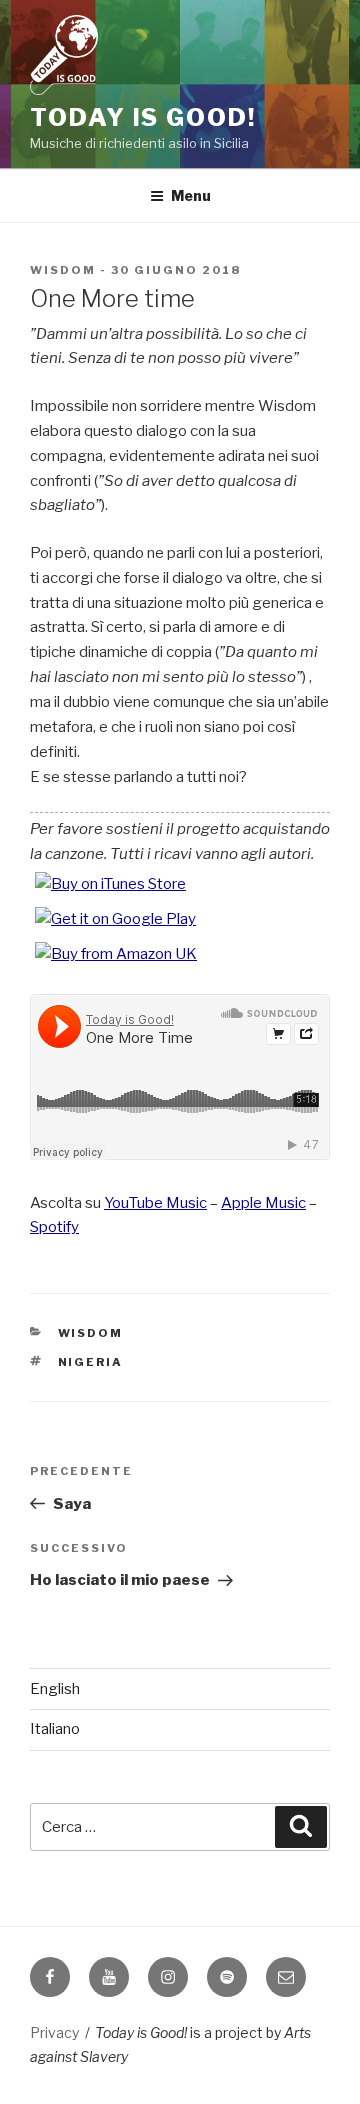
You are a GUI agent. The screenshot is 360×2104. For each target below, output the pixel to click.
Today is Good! (143, 117)
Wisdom (63, 270)
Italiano (55, 1729)
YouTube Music (155, 1203)
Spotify (54, 1227)
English (55, 1689)
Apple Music (263, 1203)
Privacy (54, 2032)
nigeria (91, 1362)
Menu (191, 195)
